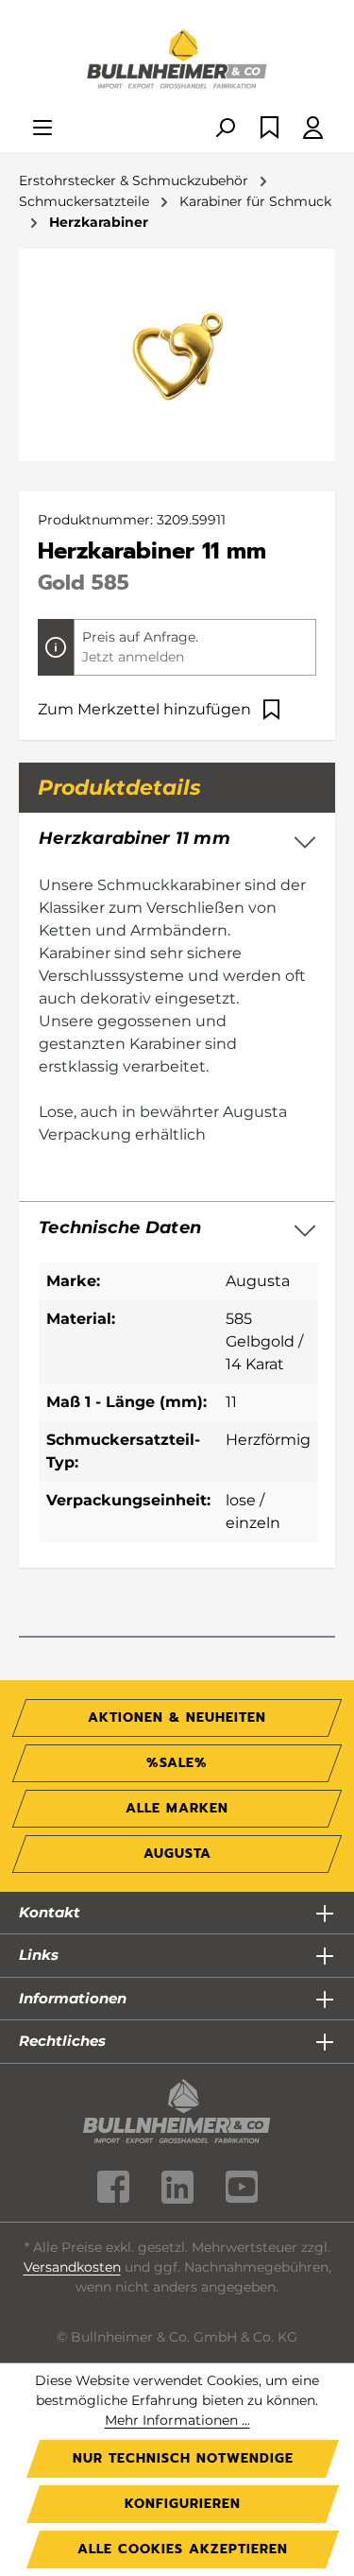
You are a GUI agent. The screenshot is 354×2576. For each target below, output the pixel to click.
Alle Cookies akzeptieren (183, 2549)
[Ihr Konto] (313, 129)
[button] (177, 1228)
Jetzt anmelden (133, 657)
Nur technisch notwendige (183, 2458)
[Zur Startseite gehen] (177, 60)
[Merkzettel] (270, 129)
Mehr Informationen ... (177, 2420)
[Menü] (42, 129)
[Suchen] (225, 129)
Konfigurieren (183, 2504)
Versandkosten (72, 2267)
